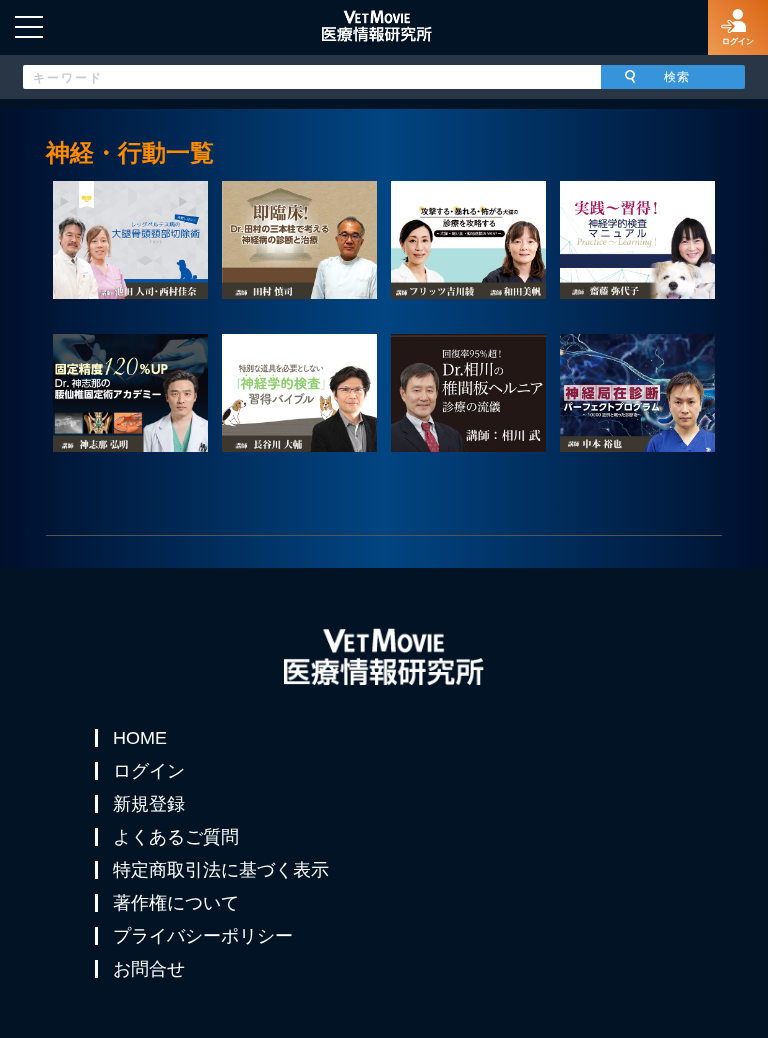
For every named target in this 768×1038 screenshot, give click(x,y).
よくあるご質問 (176, 837)
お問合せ (149, 969)
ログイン (149, 771)
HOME (140, 738)
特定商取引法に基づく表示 (221, 870)
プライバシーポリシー (203, 936)
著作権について (176, 903)
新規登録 (149, 804)
